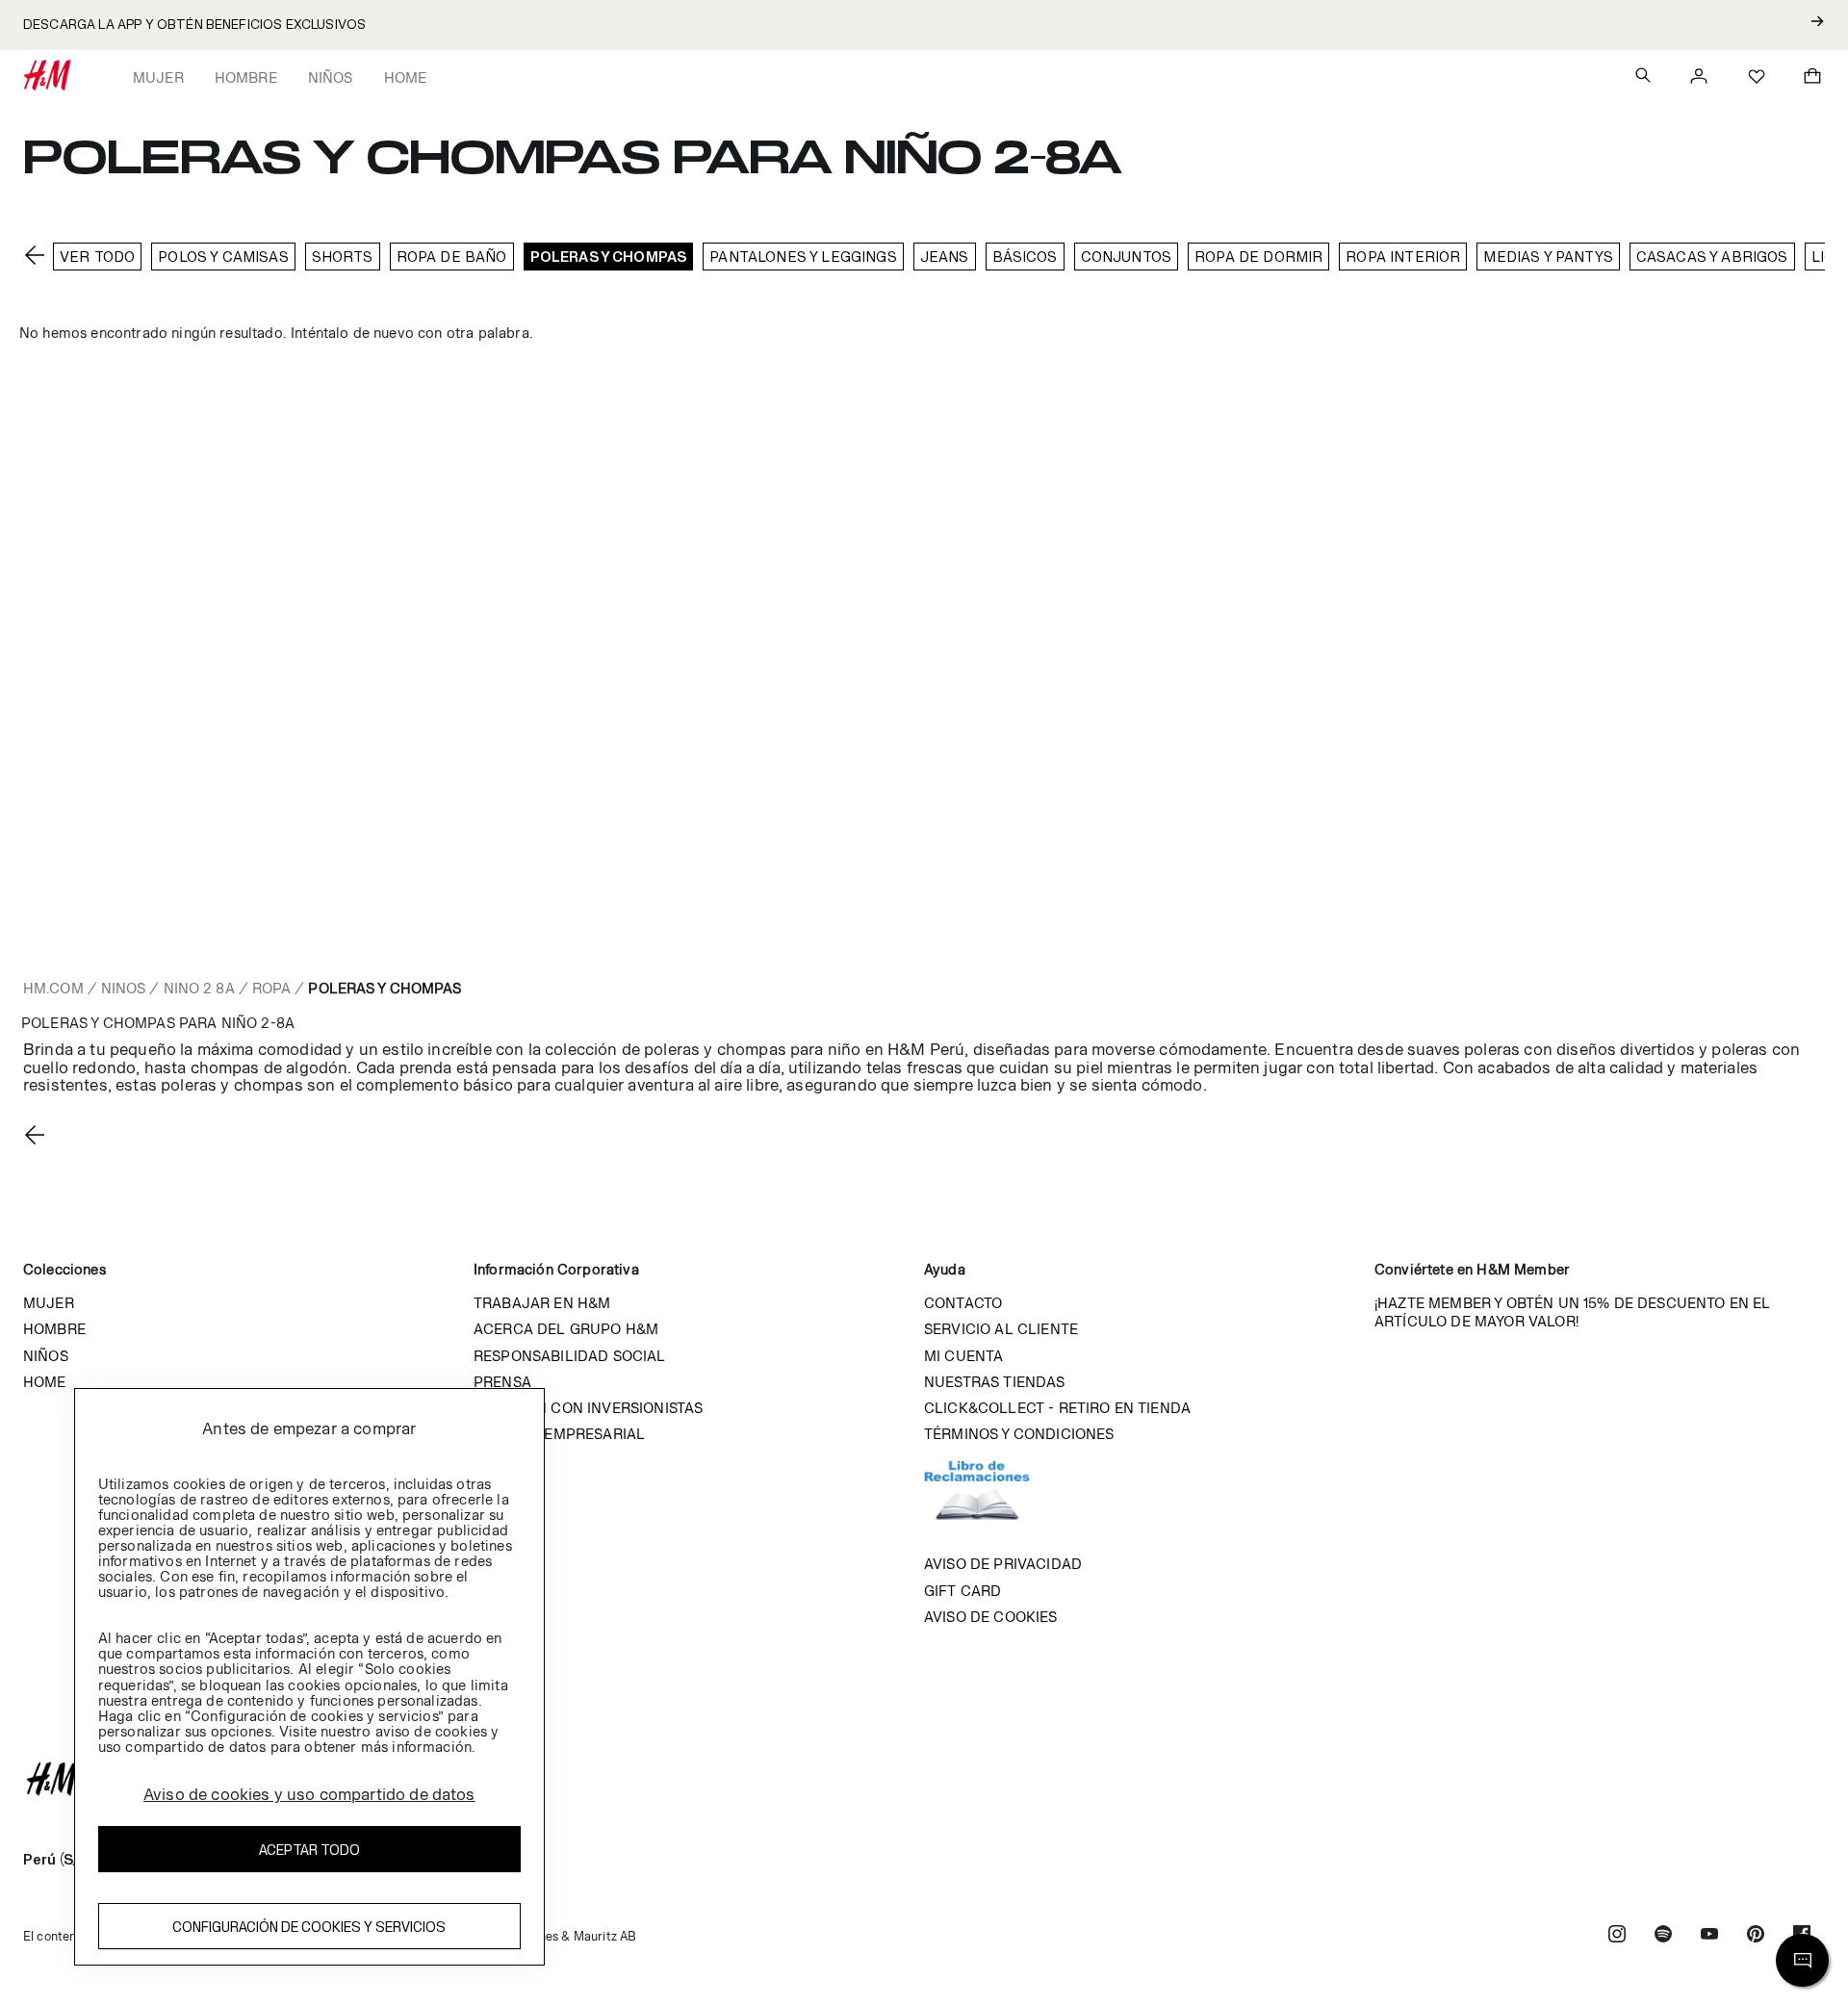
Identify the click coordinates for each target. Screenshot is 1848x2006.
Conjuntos (1126, 257)
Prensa (502, 1382)
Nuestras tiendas (995, 1382)
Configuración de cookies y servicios (309, 1927)
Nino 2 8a (199, 988)
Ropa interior (1403, 257)
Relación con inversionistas (588, 1408)
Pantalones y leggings (803, 257)
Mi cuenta (963, 1356)
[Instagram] (1617, 1936)
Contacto (963, 1303)
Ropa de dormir (1258, 257)
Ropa (271, 988)
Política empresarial (559, 1434)
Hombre (246, 77)
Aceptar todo (309, 1850)
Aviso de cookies (991, 1617)
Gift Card (962, 1591)
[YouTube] (1709, 1936)
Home (406, 77)
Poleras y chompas (609, 257)
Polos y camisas (223, 257)
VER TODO (97, 257)
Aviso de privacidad (1003, 1564)
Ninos (124, 988)
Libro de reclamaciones (996, 1499)
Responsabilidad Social (570, 1356)
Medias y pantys (1548, 257)
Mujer (158, 77)
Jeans (945, 257)
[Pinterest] (1756, 1936)
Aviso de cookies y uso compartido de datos (309, 1794)
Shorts (343, 257)
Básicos (1025, 257)
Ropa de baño (452, 257)
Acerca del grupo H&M (566, 1329)
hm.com (53, 988)
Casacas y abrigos (1712, 257)
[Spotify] (1663, 1936)
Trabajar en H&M (542, 1303)
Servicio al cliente (1001, 1329)
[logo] (924, 1779)
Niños (331, 77)
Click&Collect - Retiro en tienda (1057, 1408)
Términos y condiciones (1019, 1434)
